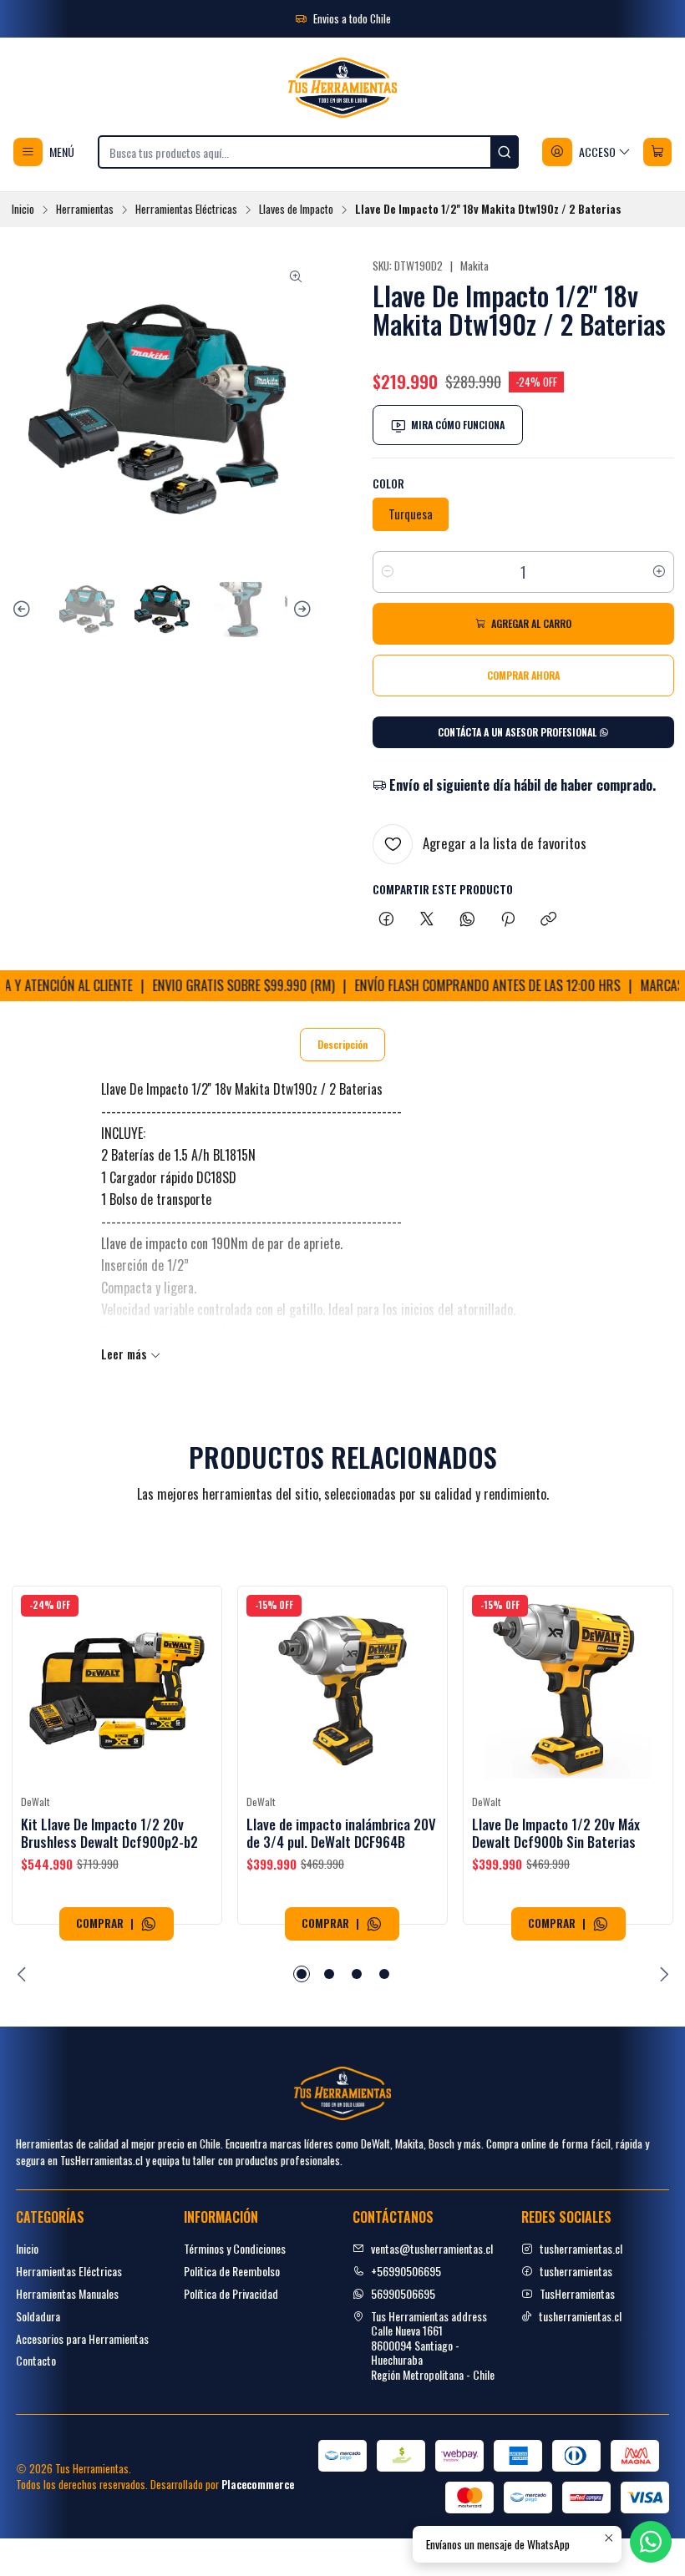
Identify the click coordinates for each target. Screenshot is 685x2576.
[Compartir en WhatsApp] (467, 919)
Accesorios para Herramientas (82, 2338)
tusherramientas (576, 2271)
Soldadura (38, 2316)
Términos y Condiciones (235, 2248)
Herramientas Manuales (67, 2293)
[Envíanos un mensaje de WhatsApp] (149, 1924)
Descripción (342, 1044)
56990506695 (403, 2293)
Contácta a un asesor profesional (518, 732)
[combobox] (308, 152)
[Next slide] (300, 610)
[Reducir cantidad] (388, 572)
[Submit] (505, 152)
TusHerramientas (577, 2293)
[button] (302, 1974)
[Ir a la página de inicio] (342, 88)
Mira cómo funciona (458, 425)
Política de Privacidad (231, 2293)
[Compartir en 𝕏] (427, 919)
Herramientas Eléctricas (186, 210)
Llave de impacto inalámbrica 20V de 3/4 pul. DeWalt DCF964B (341, 1833)
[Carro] (657, 152)
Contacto (36, 2360)
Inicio (23, 210)
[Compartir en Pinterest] (508, 919)
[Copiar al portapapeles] (548, 919)
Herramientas (85, 210)
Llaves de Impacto (296, 210)
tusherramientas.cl (581, 2248)
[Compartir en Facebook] (386, 919)
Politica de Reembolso (232, 2271)
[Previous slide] (24, 610)
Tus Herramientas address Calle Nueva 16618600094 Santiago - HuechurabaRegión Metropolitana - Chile (433, 2345)
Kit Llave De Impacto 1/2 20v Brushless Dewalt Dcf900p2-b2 (109, 1833)
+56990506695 (406, 2271)
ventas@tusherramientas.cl (432, 2248)
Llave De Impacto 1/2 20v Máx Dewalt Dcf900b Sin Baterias (556, 1833)
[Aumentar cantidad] (659, 572)
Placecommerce (258, 2485)
